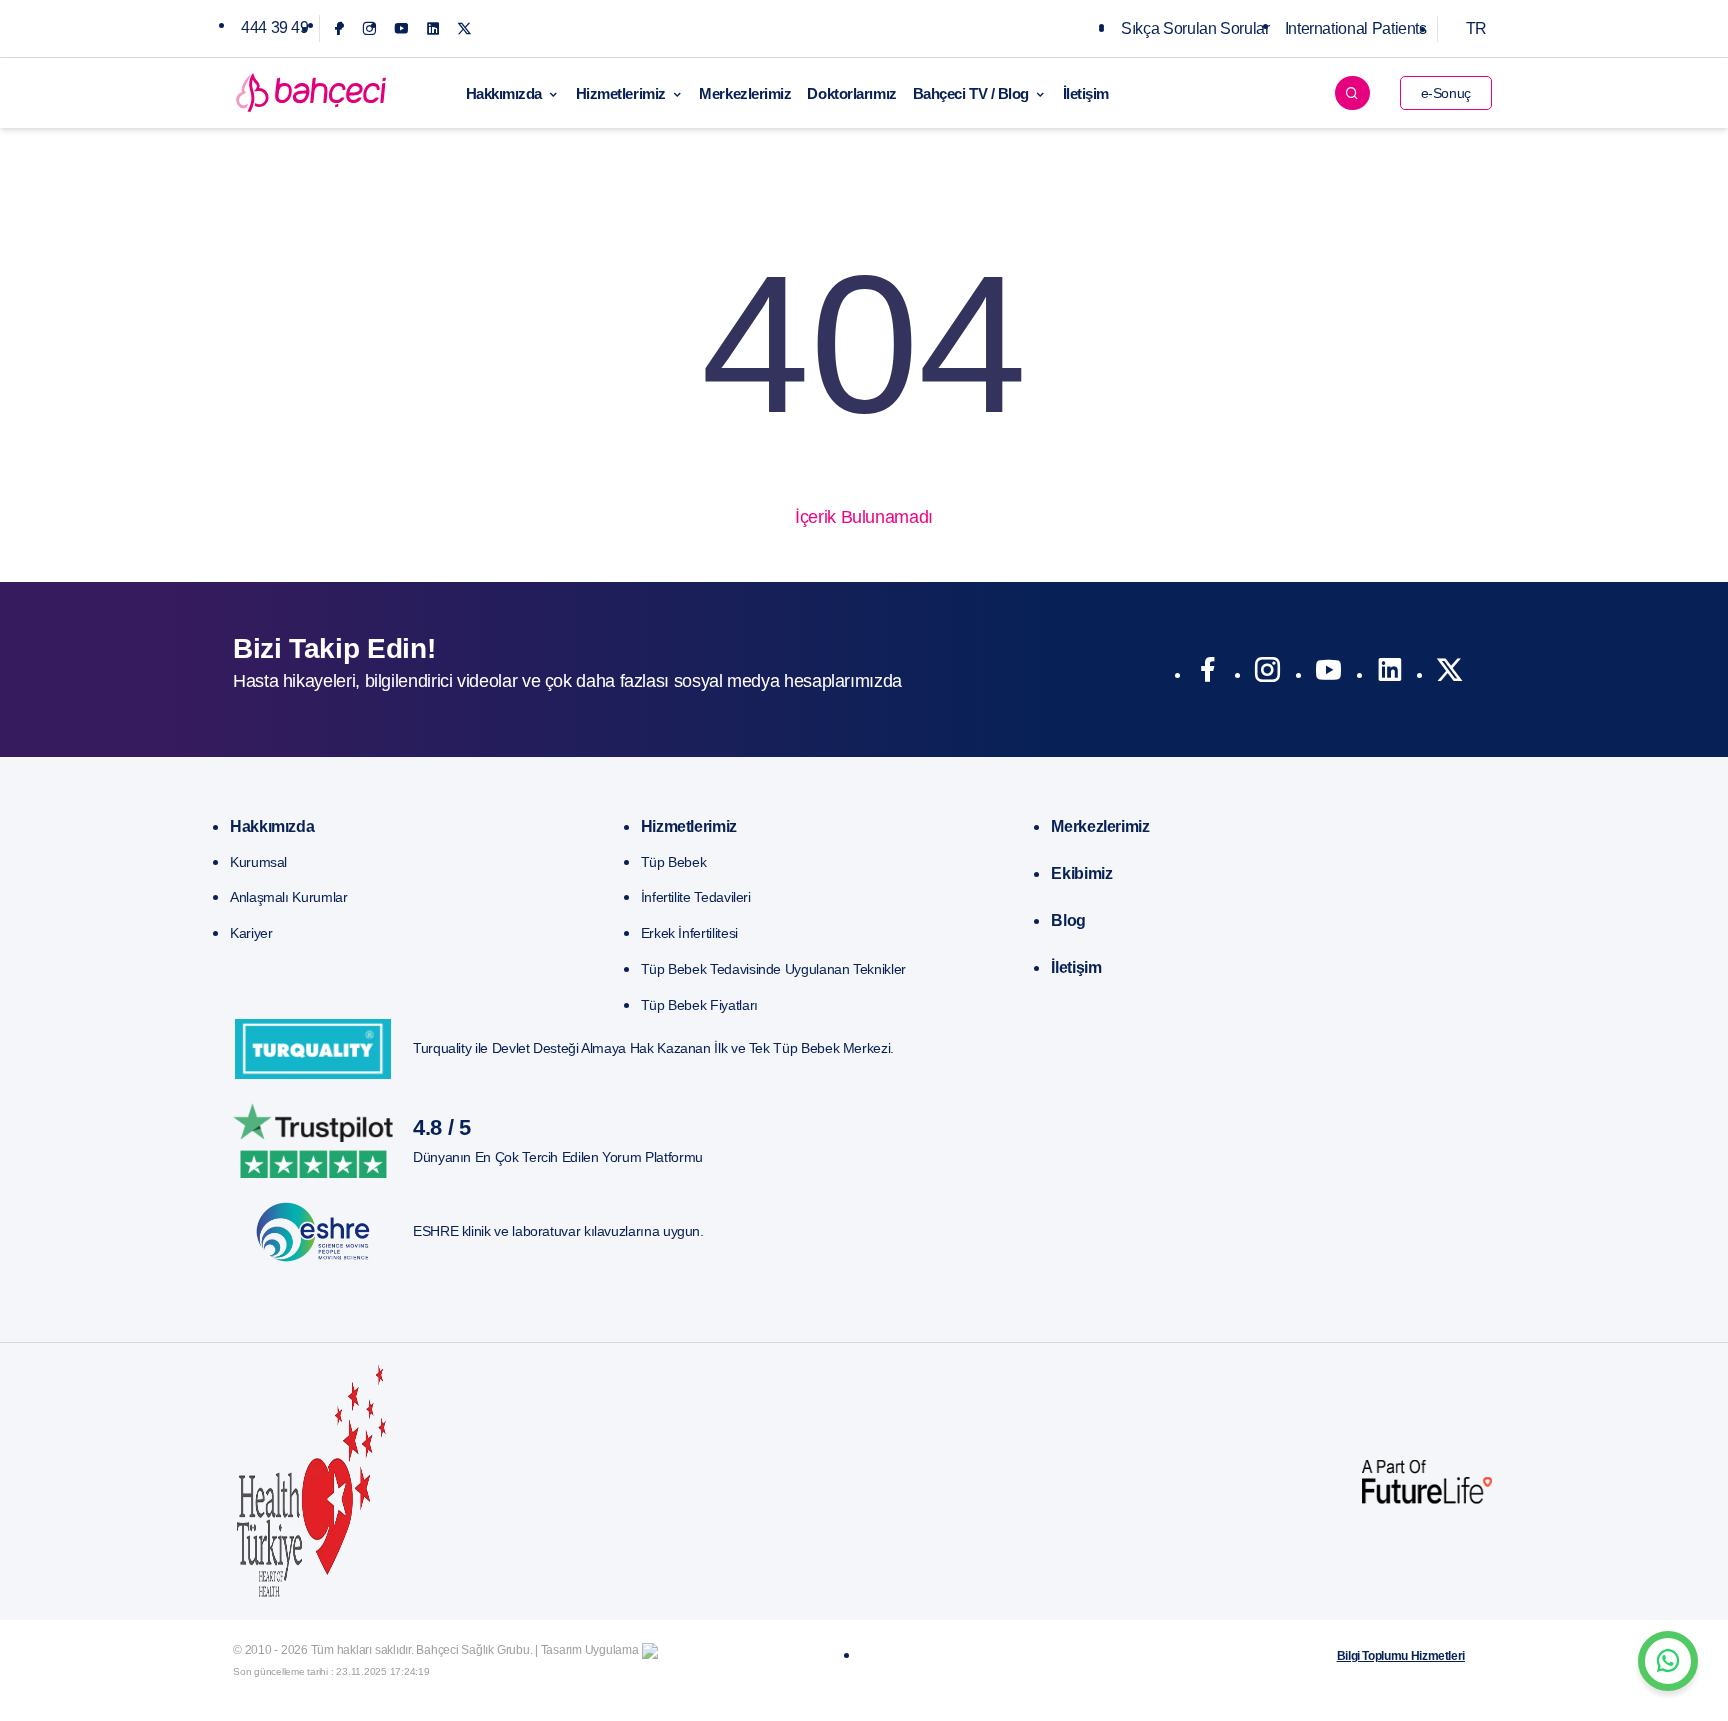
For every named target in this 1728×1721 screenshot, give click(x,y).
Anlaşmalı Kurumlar (289, 897)
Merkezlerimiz (745, 93)
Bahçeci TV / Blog (971, 93)
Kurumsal (258, 862)
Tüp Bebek (674, 862)
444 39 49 (275, 27)
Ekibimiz (1081, 873)
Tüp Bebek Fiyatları (699, 1005)
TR (1476, 28)
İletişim (1086, 93)
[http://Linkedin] (1389, 674)
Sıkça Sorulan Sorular (1195, 28)
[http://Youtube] (1328, 674)
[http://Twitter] (1449, 674)
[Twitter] (464, 28)
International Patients (1356, 28)
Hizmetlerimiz (621, 93)
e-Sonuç (1446, 93)
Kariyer (251, 933)
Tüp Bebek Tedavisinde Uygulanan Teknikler (773, 969)
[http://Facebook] (1207, 674)
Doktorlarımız (851, 93)
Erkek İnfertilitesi (689, 933)
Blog (1068, 920)
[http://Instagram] (1267, 674)
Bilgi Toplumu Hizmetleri (1401, 1656)
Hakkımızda (504, 93)
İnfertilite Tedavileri (696, 897)
